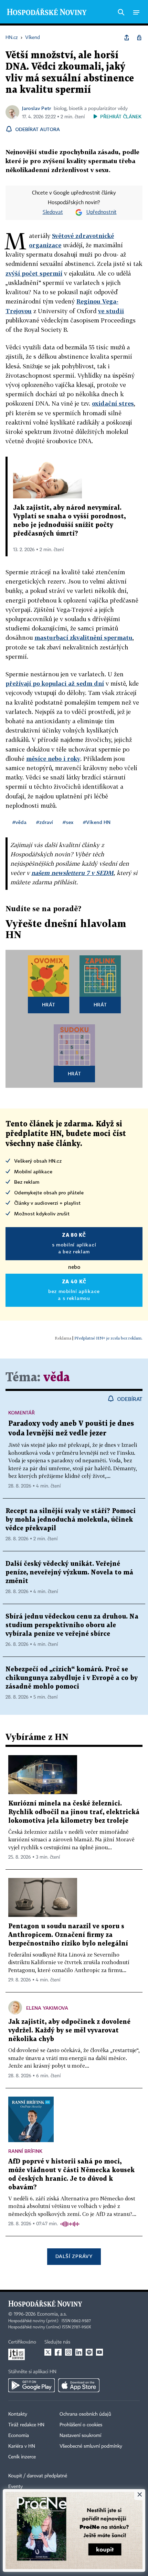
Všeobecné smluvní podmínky (91, 2446)
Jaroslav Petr (36, 108)
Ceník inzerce (22, 2457)
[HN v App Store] (79, 2385)
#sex (68, 822)
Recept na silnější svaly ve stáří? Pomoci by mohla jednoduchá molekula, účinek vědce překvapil (71, 1520)
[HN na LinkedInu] (79, 2352)
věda (57, 1378)
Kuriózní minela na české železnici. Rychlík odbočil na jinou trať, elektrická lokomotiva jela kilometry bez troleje (74, 1812)
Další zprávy (74, 2256)
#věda (19, 822)
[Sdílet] (127, 38)
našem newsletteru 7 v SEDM (72, 873)
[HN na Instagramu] (68, 2352)
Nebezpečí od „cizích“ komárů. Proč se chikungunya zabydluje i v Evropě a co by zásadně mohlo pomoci (72, 1678)
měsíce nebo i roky (53, 759)
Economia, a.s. (52, 2314)
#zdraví (45, 822)
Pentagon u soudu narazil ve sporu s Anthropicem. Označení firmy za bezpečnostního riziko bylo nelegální (68, 1935)
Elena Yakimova (47, 2008)
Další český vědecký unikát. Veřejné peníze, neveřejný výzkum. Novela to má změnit (69, 1573)
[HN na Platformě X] (48, 2352)
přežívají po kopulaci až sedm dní (55, 683)
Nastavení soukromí (80, 2436)
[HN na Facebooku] (58, 2352)
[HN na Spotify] (89, 2352)
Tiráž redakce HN (26, 2425)
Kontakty (18, 2414)
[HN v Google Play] (31, 2385)
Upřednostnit (102, 212)
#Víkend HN (97, 822)
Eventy (15, 2487)
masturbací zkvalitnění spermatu (83, 638)
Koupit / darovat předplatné (38, 2476)
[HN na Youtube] (99, 2352)
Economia (19, 2436)
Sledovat (53, 212)
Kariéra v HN (22, 2446)
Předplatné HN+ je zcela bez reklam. (108, 1338)
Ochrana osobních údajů (85, 2414)
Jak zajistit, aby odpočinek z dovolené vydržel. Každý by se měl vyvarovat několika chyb (69, 2031)
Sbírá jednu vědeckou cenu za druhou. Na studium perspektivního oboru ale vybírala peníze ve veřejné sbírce (72, 1625)
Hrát (49, 1004)
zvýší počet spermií (34, 273)
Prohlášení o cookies (81, 2425)
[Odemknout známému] (139, 38)
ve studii (111, 311)
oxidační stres (113, 403)
